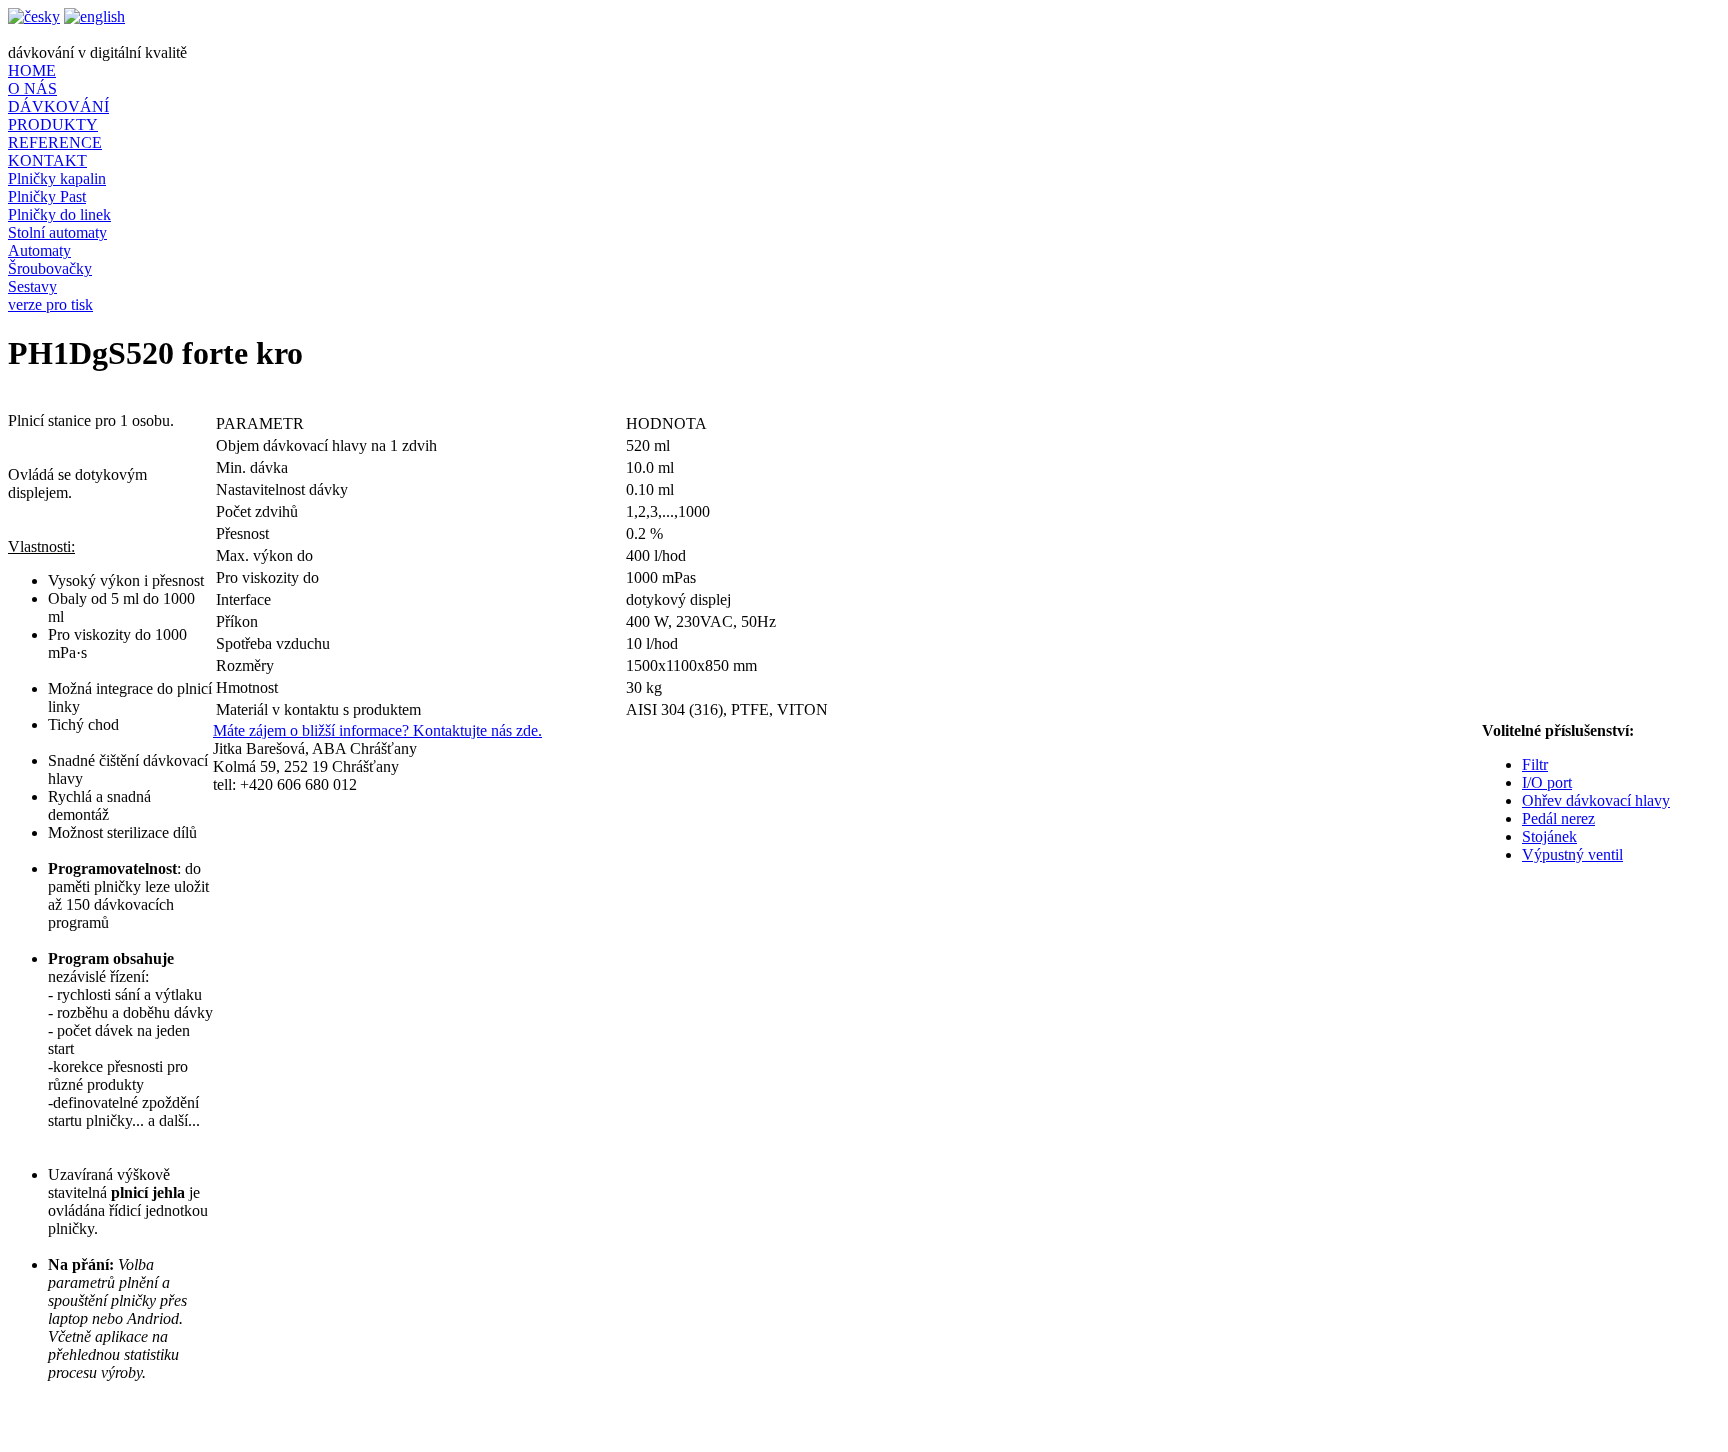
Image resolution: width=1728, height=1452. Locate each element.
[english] (94, 16)
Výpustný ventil (1572, 854)
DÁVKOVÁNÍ (58, 106)
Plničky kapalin (57, 178)
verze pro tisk (50, 304)
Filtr (1535, 764)
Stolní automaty (57, 232)
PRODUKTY (53, 124)
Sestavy (32, 286)
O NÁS (32, 88)
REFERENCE (55, 142)
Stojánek (1549, 836)
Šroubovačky (50, 268)
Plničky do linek (59, 214)
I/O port (1547, 782)
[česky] (34, 16)
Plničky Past (47, 196)
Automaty (39, 250)
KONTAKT (47, 160)
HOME (32, 70)
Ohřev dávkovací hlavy (1596, 800)
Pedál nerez (1558, 818)
